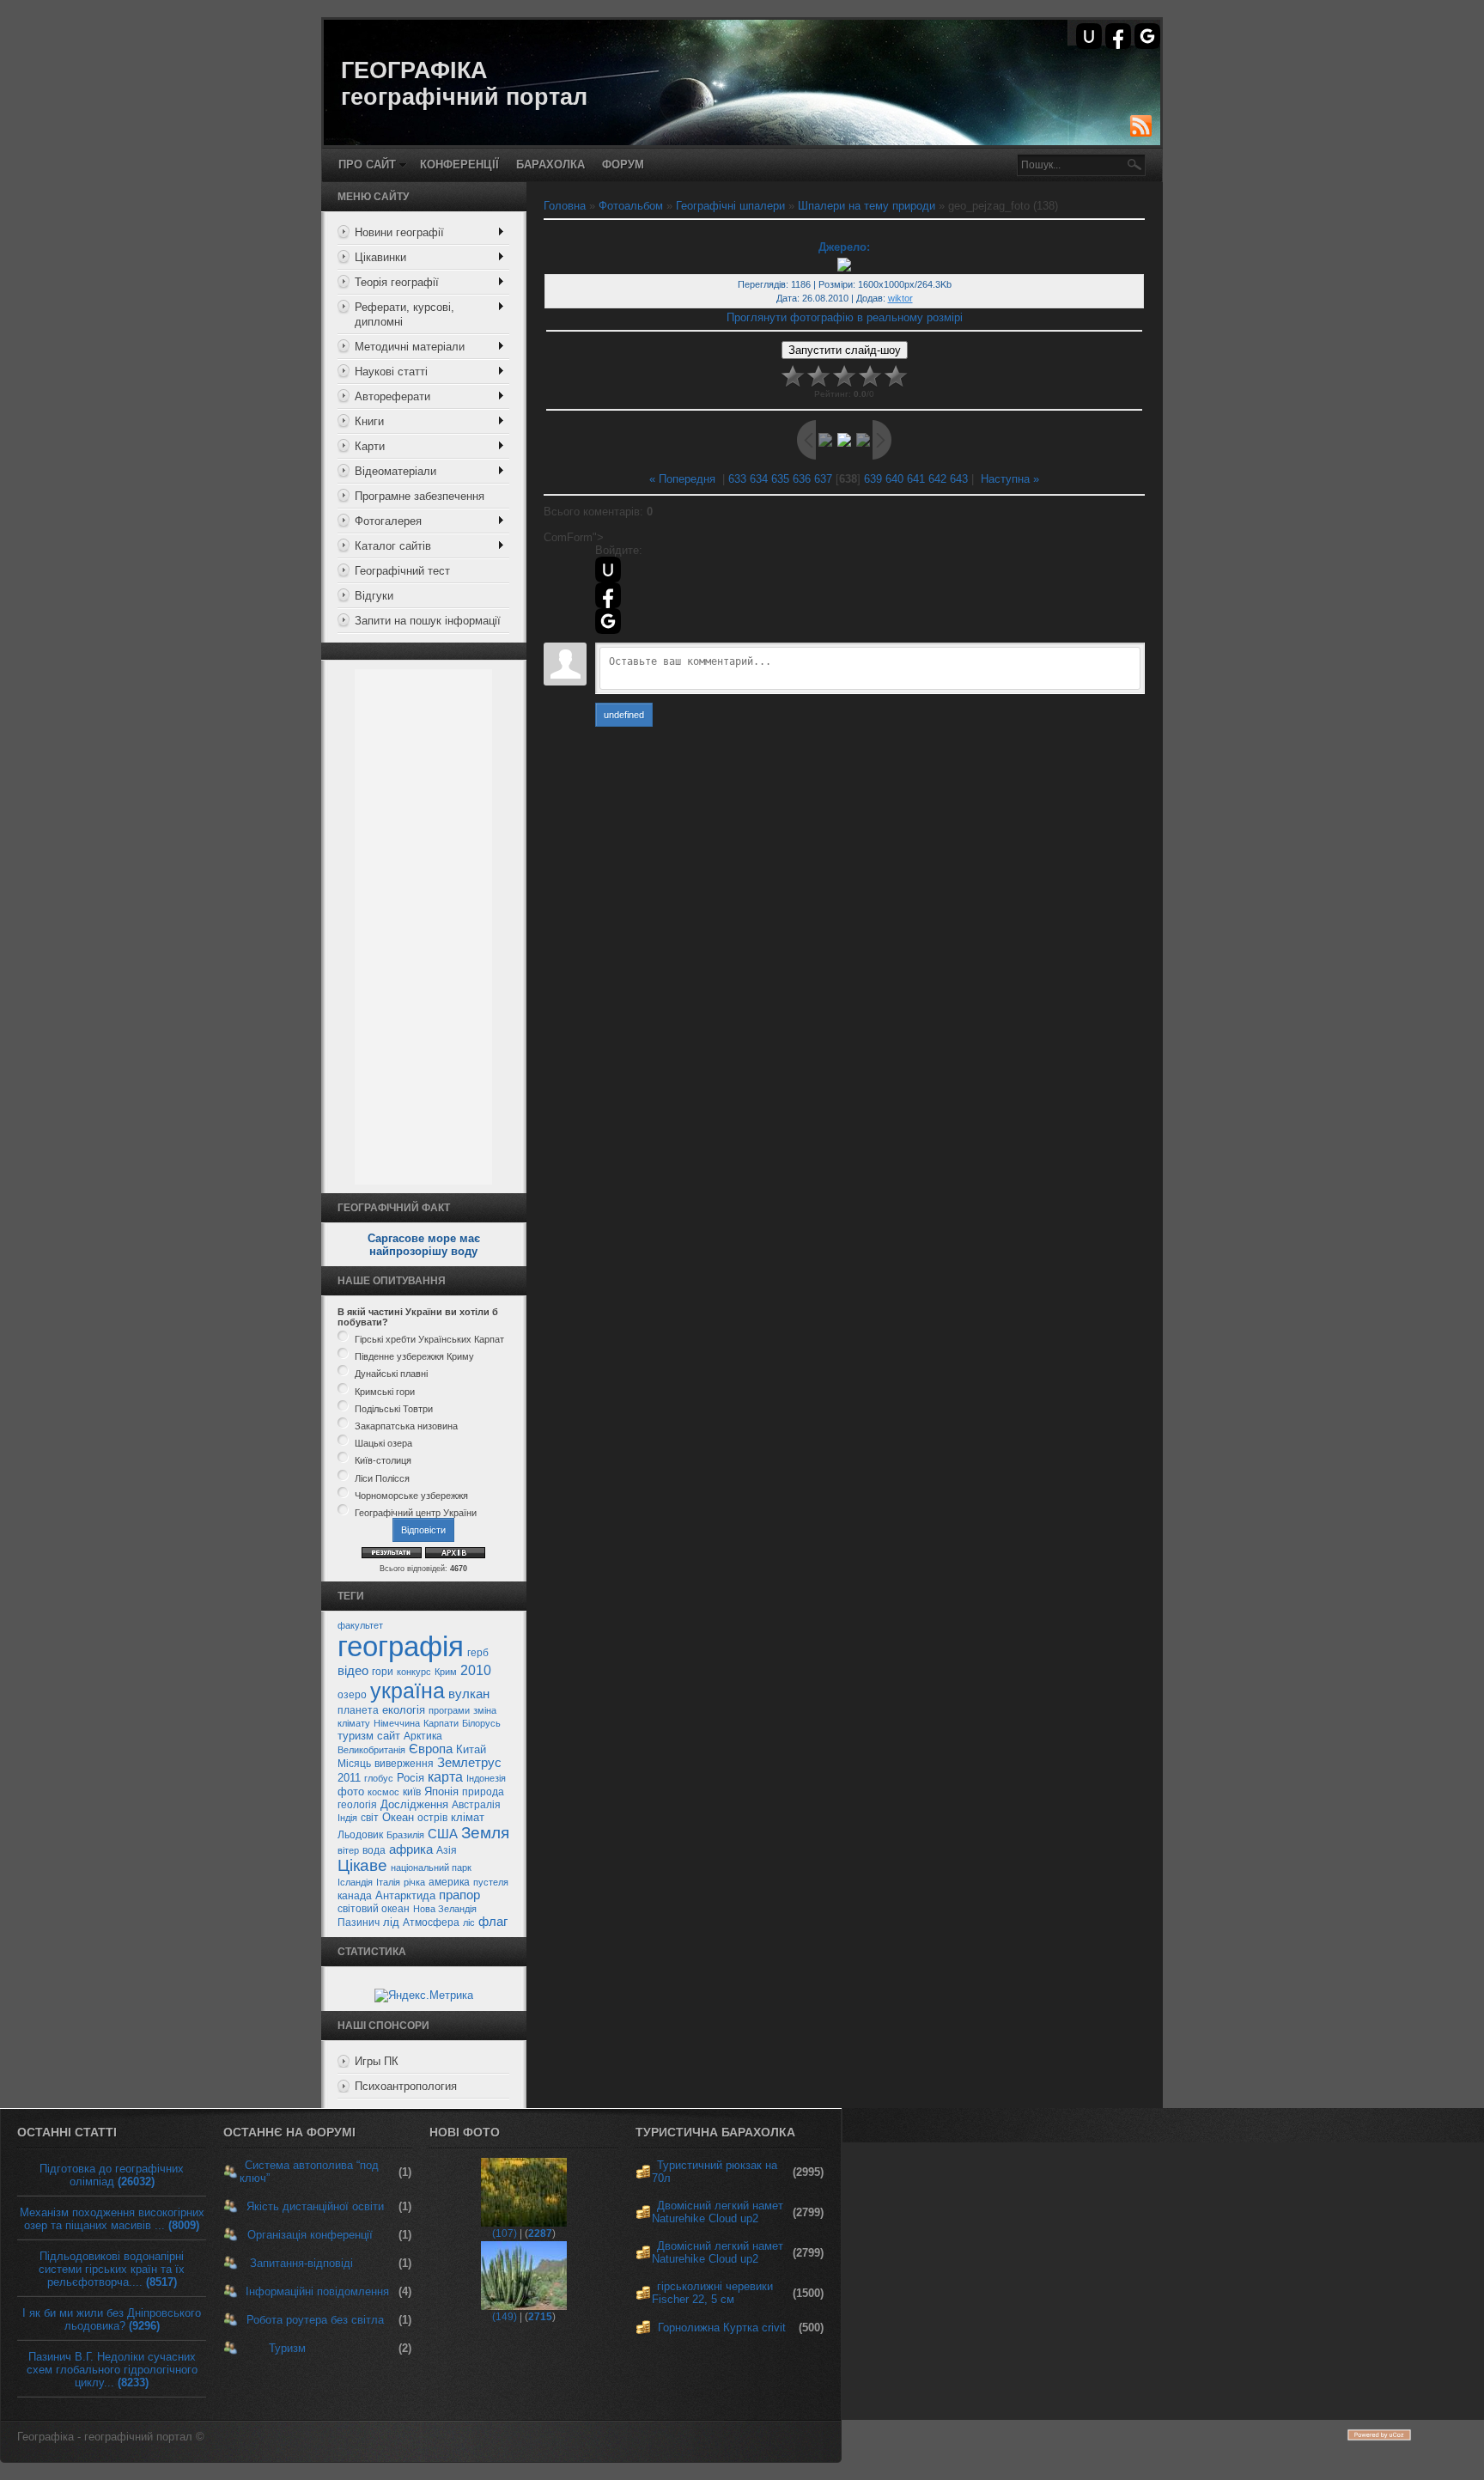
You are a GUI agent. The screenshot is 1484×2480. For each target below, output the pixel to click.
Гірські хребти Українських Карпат (429, 1339)
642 (937, 479)
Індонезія (486, 1778)
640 (894, 479)
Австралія (476, 1805)
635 (780, 479)
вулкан (469, 1694)
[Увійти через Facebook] (1118, 36)
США (443, 1834)
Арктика (423, 1736)
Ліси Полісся (382, 1478)
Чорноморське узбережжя (411, 1496)
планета (358, 1710)
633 (737, 479)
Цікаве (362, 1865)
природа (483, 1792)
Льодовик (360, 1835)
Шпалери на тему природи (867, 206)
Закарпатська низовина (406, 1426)
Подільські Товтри (394, 1409)
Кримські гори (385, 1392)
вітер (348, 1850)
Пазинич (359, 1922)
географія (401, 1646)
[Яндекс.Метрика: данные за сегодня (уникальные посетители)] (424, 1996)
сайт (389, 1736)
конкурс (414, 1672)
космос (383, 1792)
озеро (352, 1695)
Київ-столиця (383, 1461)
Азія (447, 1850)
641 (916, 479)
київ (412, 1792)
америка (449, 1882)
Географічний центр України (416, 1513)
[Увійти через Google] (1147, 36)
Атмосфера (431, 1922)
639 (873, 479)
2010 (476, 1670)
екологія (404, 1710)
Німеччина (397, 1723)
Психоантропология (406, 2086)
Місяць (354, 1764)
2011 (349, 1778)
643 (959, 479)
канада (355, 1896)
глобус (379, 1778)
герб (478, 1653)
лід (391, 1922)
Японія (441, 1791)
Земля (485, 1833)
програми (449, 1710)
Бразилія (405, 1835)
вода (374, 1850)
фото (351, 1791)
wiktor (900, 298)
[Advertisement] (423, 927)
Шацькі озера (383, 1443)
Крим (446, 1672)
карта (445, 1777)
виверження (404, 1764)
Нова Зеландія (445, 1909)
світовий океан (374, 1909)
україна (407, 1691)
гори (383, 1672)
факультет (360, 1625)
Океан (398, 1817)
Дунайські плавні (391, 1374)
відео (353, 1671)
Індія (347, 1818)
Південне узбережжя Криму (414, 1356)
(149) (505, 2317)
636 (802, 479)
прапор (459, 1895)
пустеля (491, 1882)
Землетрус (469, 1763)
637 (823, 479)
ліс (469, 1922)
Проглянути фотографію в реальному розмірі (845, 317)
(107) (505, 2233)
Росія (411, 1778)
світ (370, 1818)
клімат (468, 1817)
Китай (471, 1749)
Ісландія (355, 1882)
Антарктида (405, 1895)
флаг (493, 1922)
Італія (388, 1882)
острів (432, 1818)
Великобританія (371, 1750)
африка (411, 1849)
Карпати (441, 1723)
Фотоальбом (631, 206)
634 (759, 479)
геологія (357, 1805)
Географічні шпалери (730, 206)
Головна (565, 206)
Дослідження (414, 1804)
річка (414, 1882)
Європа (431, 1749)
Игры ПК (377, 2061)
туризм (356, 1736)
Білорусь (481, 1723)
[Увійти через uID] (1089, 36)
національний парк (431, 1868)
